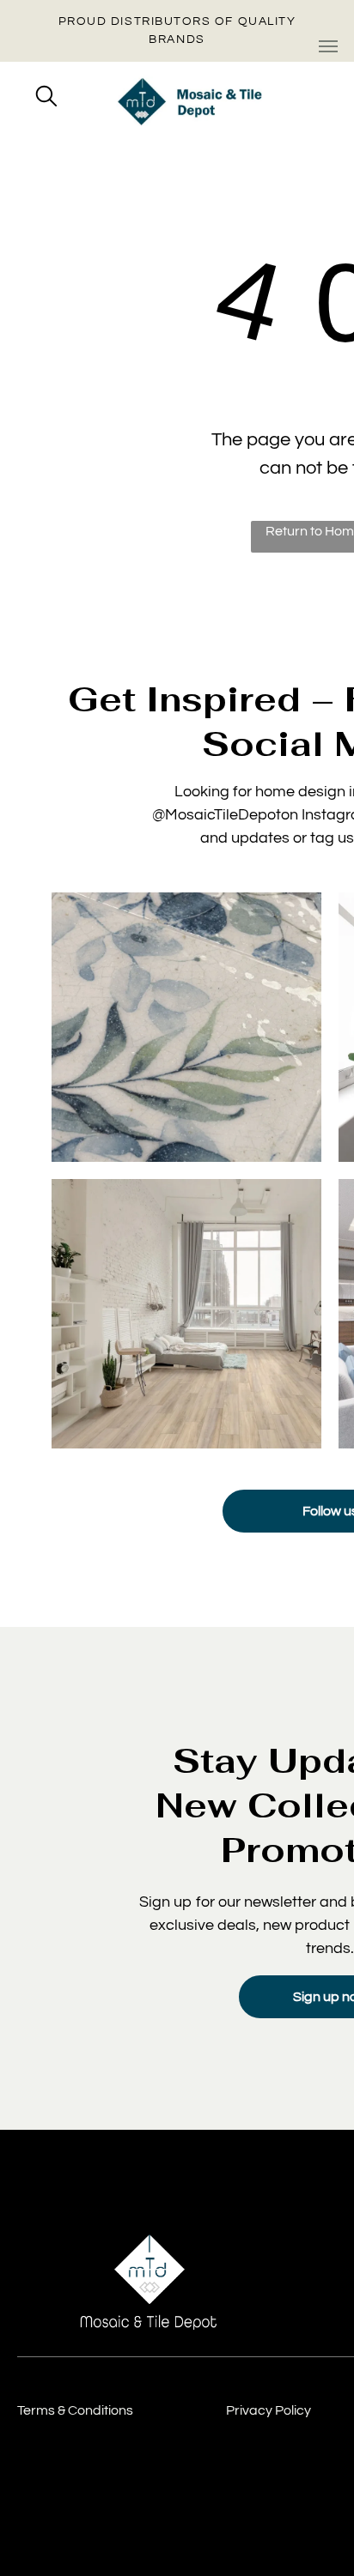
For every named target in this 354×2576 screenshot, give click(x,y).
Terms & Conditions (75, 2410)
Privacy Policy (269, 2410)
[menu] (328, 46)
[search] (46, 98)
